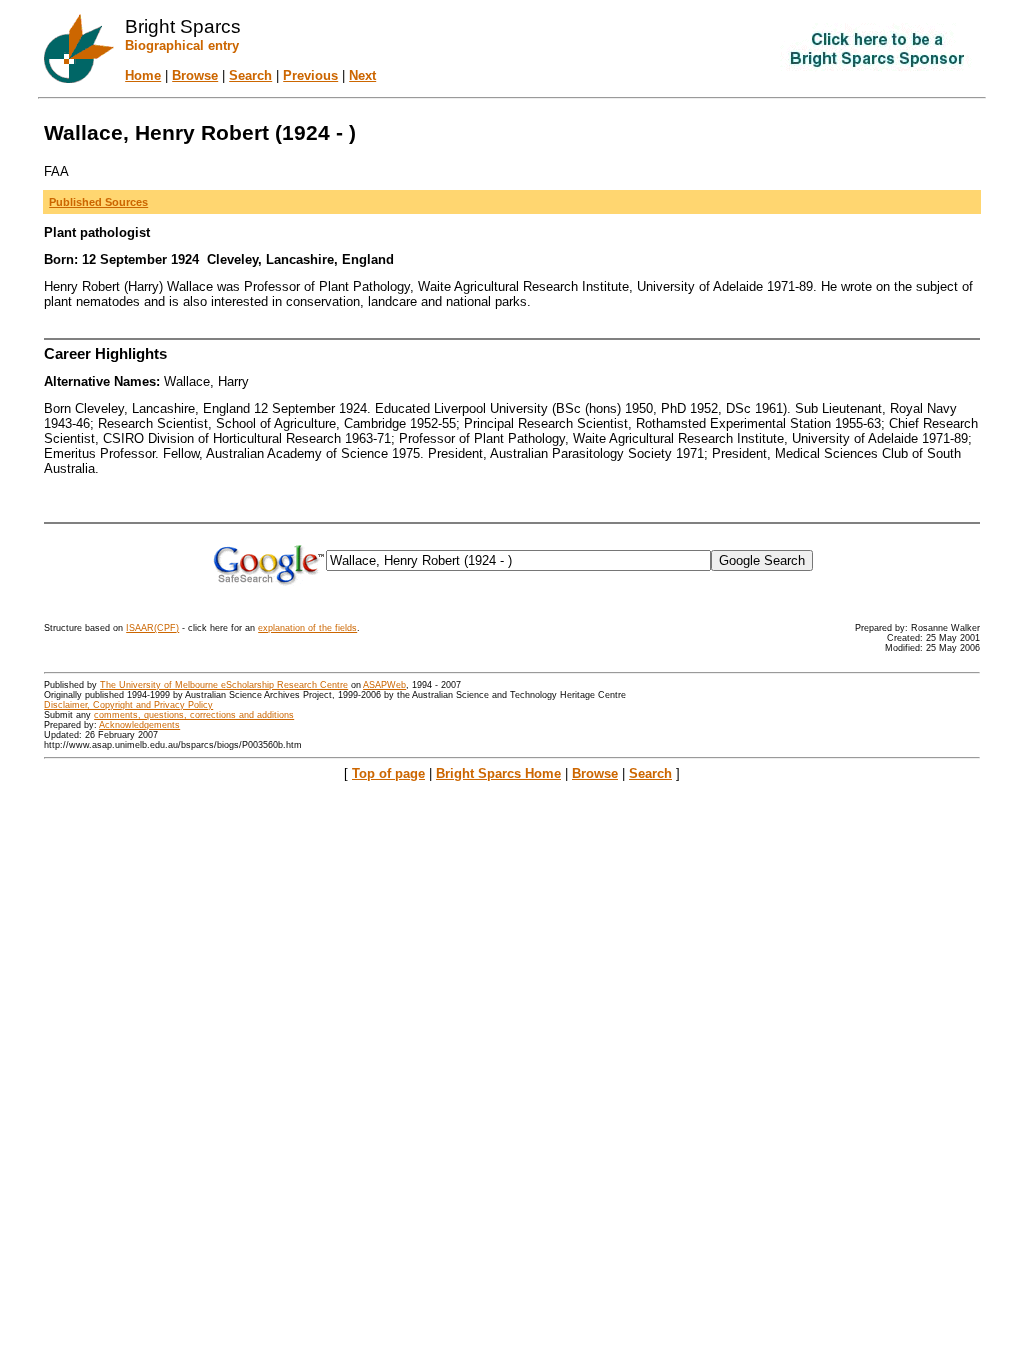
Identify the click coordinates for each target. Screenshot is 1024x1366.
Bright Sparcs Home (498, 773)
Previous (310, 75)
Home (143, 75)
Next (362, 75)
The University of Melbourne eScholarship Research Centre (224, 685)
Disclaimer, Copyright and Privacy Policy (128, 705)
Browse (195, 75)
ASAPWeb (384, 685)
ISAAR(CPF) (152, 628)
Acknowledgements (139, 725)
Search (250, 75)
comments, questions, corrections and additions (194, 715)
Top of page (388, 773)
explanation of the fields (307, 628)
